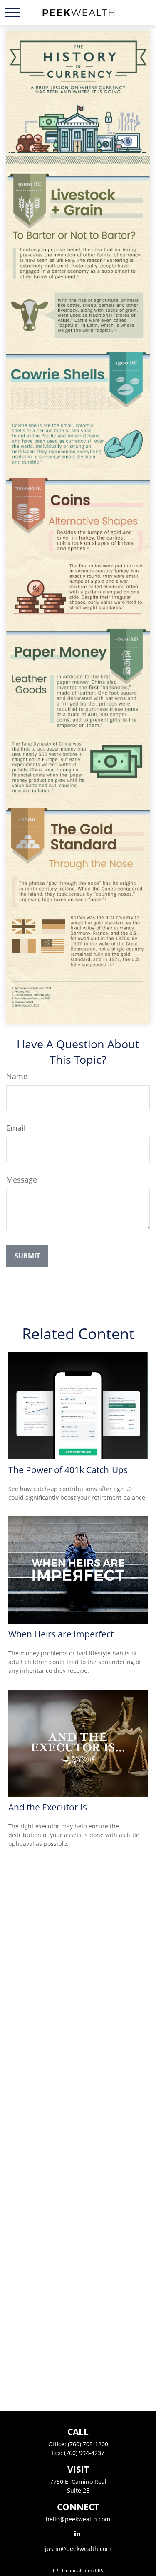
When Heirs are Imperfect (61, 1634)
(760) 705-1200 (88, 2444)
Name (17, 1076)
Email (16, 1128)
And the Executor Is (48, 1807)
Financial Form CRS (83, 2570)
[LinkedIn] (77, 2533)
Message (22, 1180)
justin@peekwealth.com (78, 2549)
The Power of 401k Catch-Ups (68, 1470)
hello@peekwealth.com (78, 2519)
